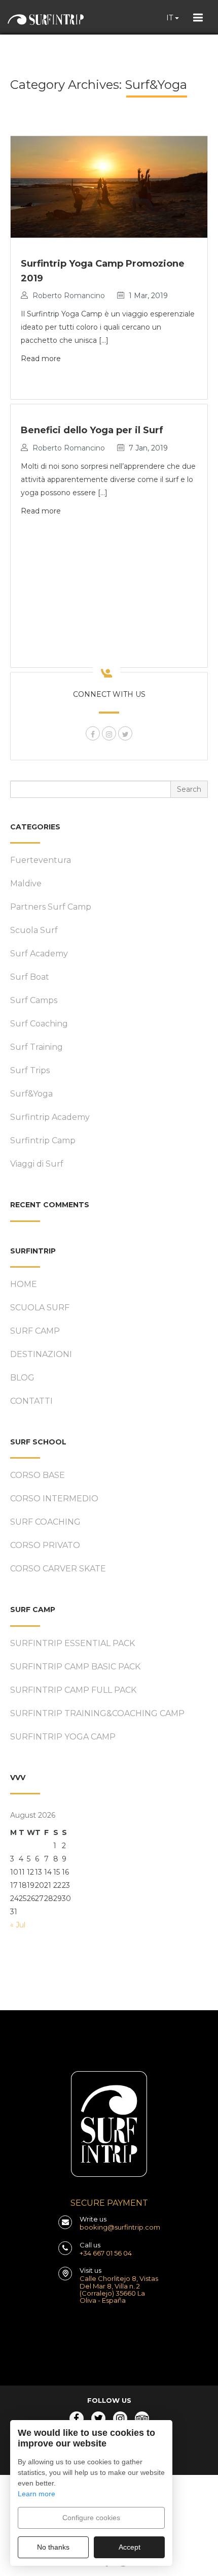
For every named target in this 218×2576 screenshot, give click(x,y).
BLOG (22, 1378)
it (171, 18)
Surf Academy (39, 954)
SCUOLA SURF (40, 1308)
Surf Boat (30, 977)
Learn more (37, 2494)
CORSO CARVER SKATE (58, 1569)
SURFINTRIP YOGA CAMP (63, 1737)
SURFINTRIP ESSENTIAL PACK (72, 1643)
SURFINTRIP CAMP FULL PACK (73, 1690)
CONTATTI (31, 1401)
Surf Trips (30, 1070)
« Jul (18, 1925)
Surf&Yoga (31, 1094)
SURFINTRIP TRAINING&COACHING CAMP (97, 1713)
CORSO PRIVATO (45, 1545)
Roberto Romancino (69, 296)
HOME (24, 1284)
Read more (41, 359)
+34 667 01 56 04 (106, 2253)
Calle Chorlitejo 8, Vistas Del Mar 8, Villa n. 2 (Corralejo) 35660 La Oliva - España (119, 2289)
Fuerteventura (41, 860)
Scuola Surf (34, 930)
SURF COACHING (45, 1522)
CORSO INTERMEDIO (54, 1499)
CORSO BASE (38, 1475)
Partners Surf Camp (51, 907)
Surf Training (37, 1047)
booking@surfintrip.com (120, 2227)
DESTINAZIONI (41, 1354)
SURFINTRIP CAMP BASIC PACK (75, 1667)
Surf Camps (34, 1000)
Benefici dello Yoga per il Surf (92, 430)
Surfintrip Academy (50, 1117)
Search (189, 789)
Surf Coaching (39, 1024)
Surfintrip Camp (43, 1140)
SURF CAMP (35, 1331)
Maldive (26, 883)
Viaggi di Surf (37, 1164)
